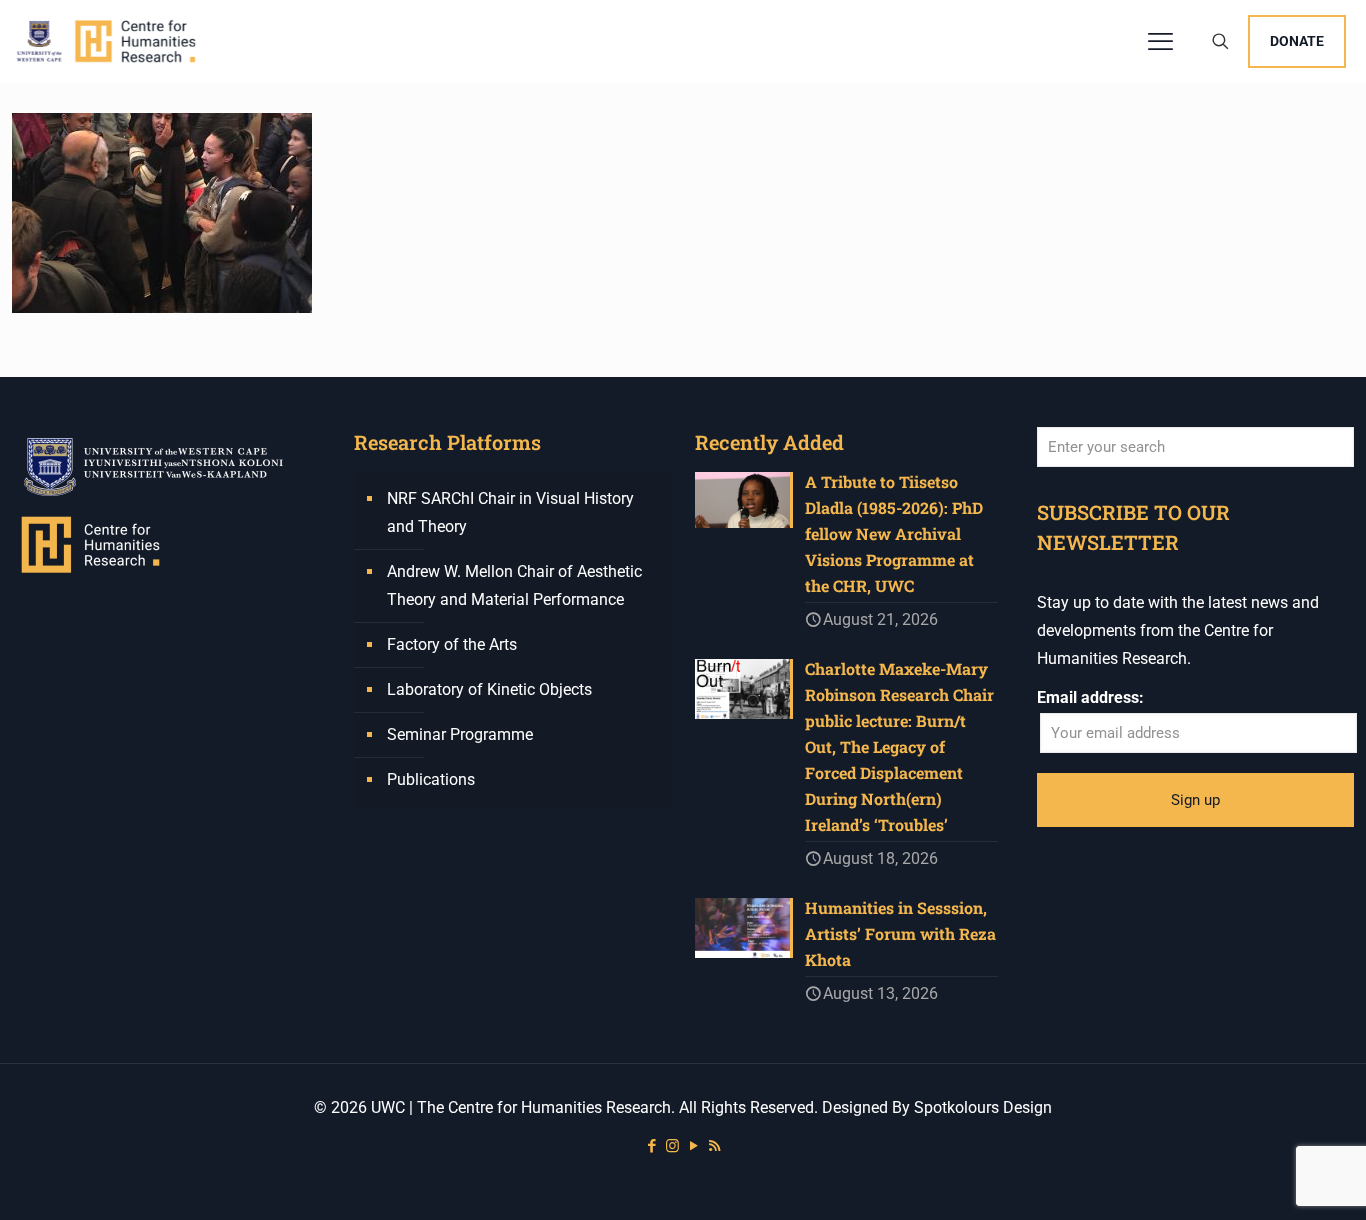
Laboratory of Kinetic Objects (489, 689)
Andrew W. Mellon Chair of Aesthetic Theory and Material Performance (514, 585)
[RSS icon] (714, 1146)
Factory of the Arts (452, 644)
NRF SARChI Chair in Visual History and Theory (510, 512)
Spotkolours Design (983, 1107)
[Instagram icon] (672, 1146)
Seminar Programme (460, 734)
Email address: (1090, 697)
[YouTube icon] (693, 1146)
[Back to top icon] (1270, 1179)
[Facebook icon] (651, 1146)
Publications (431, 779)
